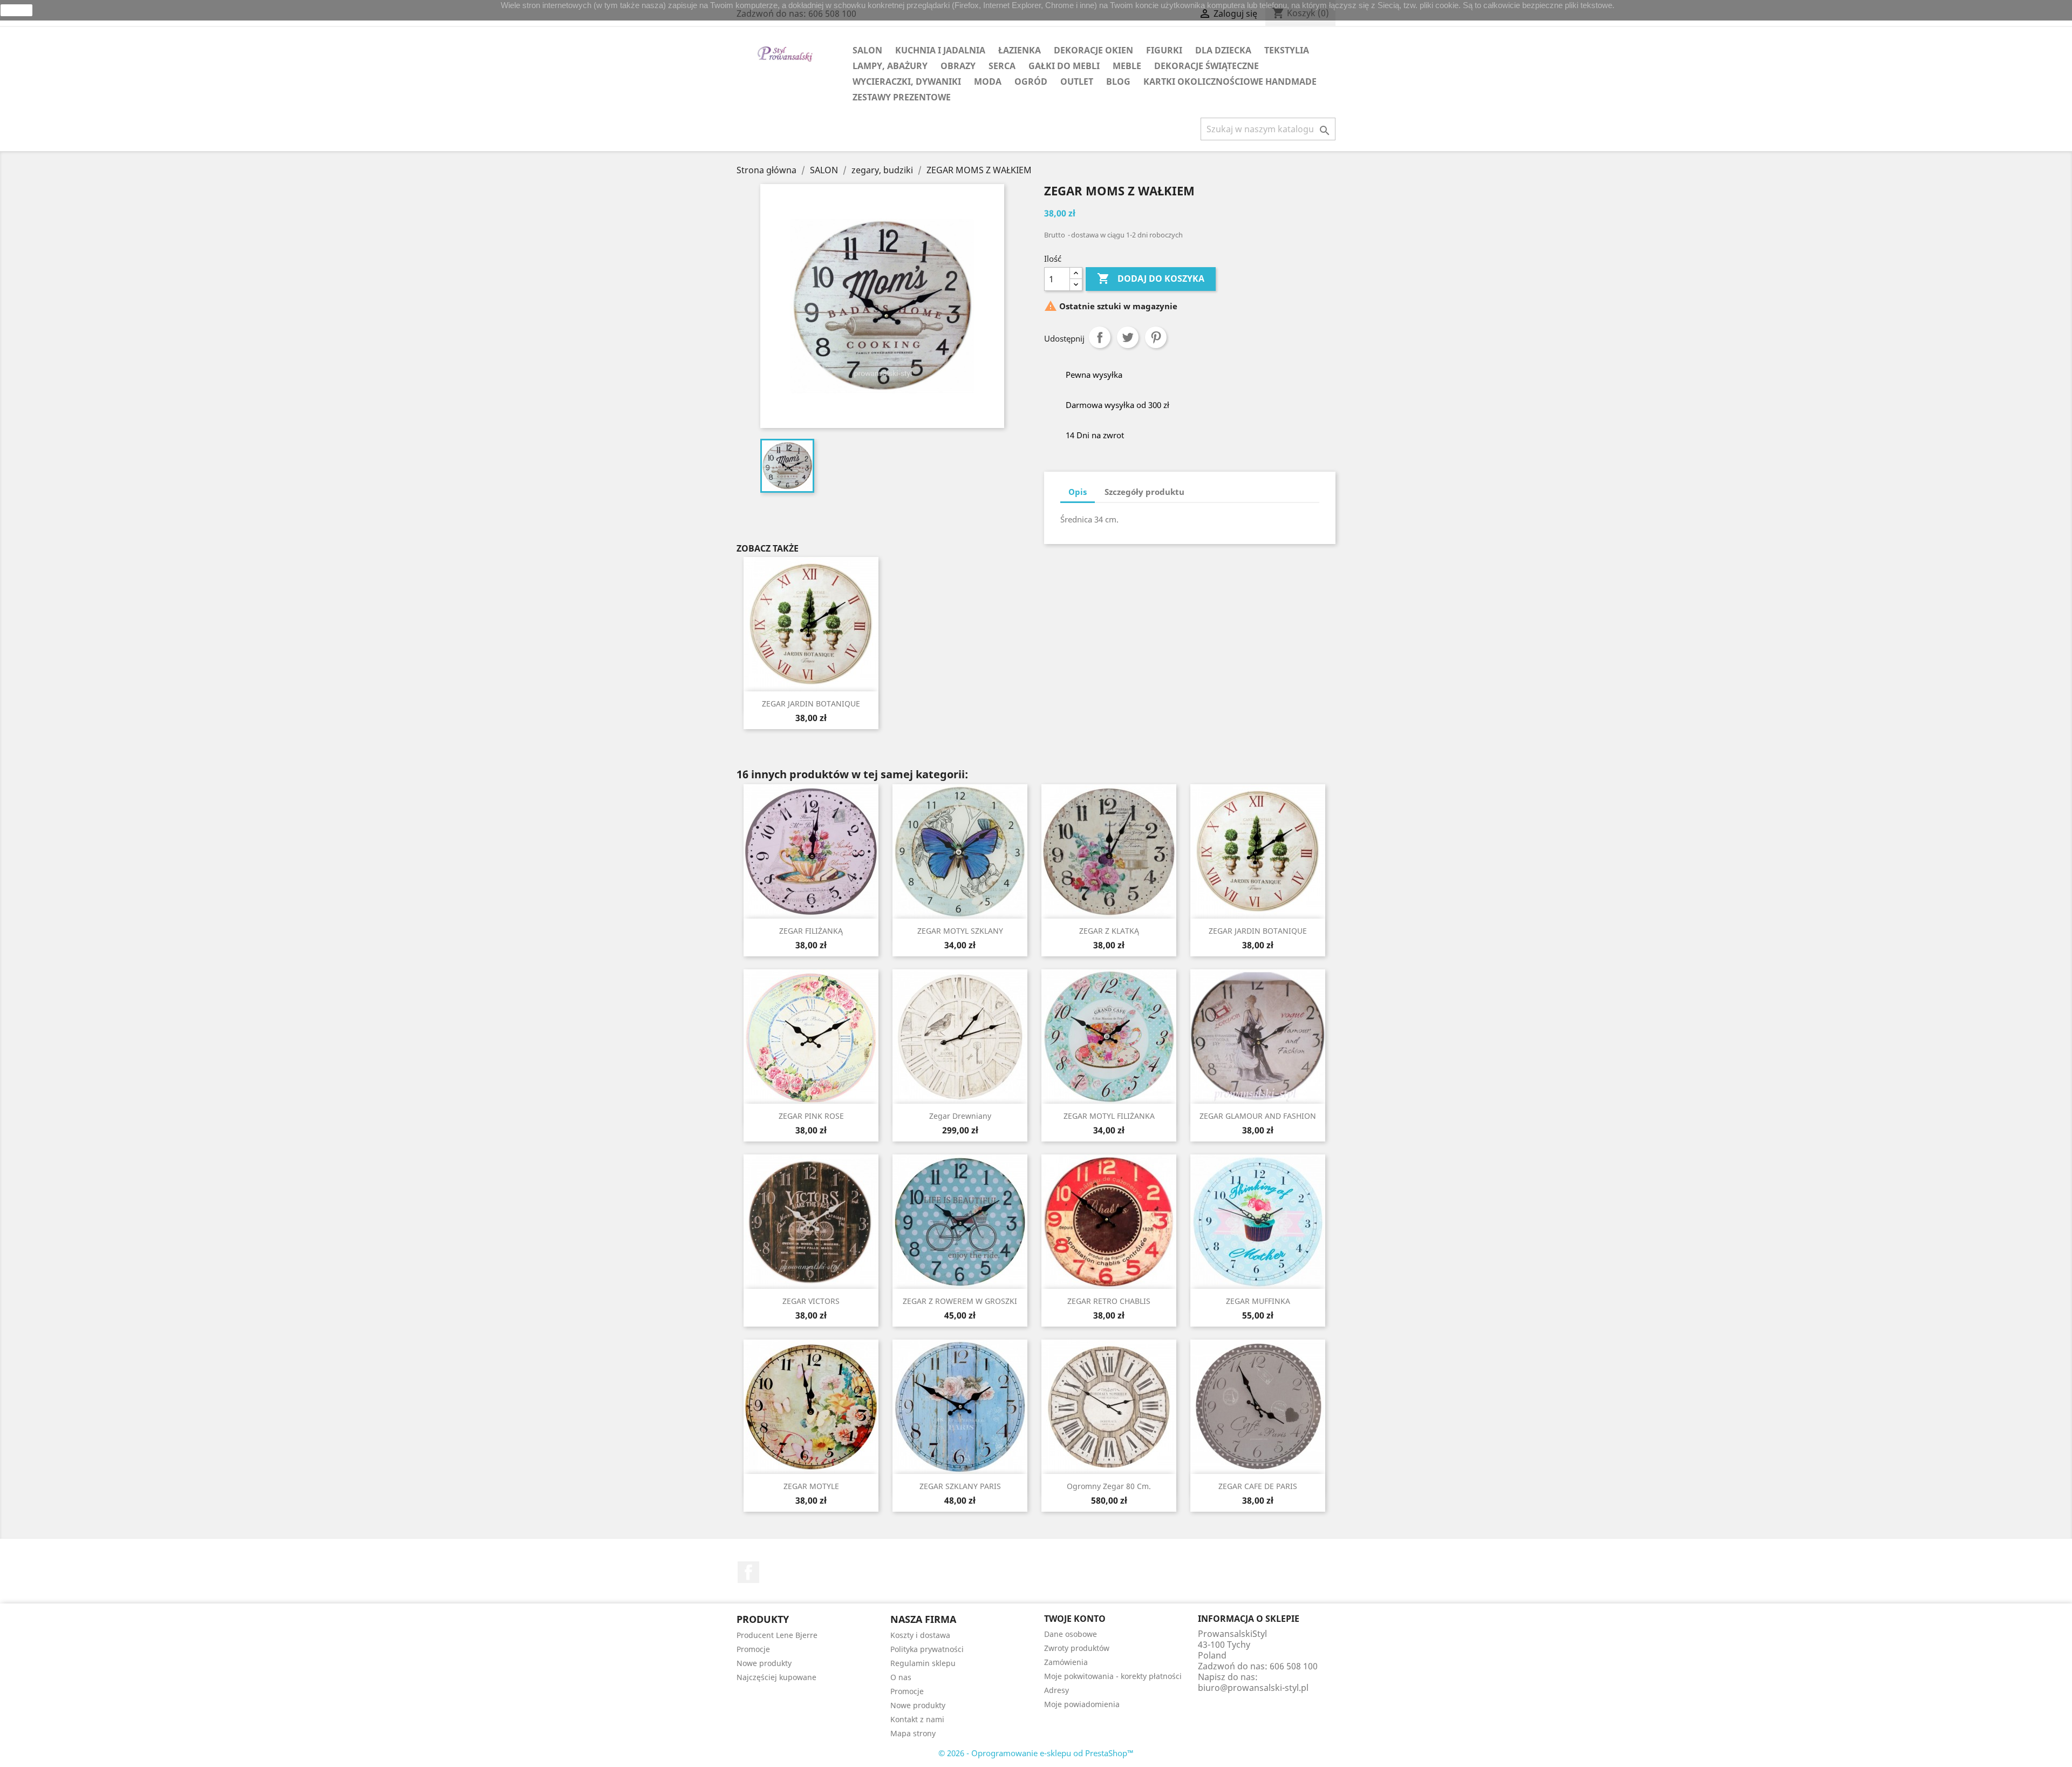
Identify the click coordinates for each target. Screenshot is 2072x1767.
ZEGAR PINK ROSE (811, 1116)
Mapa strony (913, 1733)
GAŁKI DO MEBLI (1064, 66)
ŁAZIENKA (1020, 50)
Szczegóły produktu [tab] (1144, 492)
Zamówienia (1066, 1662)
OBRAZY (958, 66)
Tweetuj (1128, 337)
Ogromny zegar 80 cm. (1109, 1486)
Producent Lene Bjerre (777, 1635)
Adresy (1057, 1690)
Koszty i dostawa (920, 1635)
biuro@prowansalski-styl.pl (1253, 1688)
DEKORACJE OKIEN (1093, 50)
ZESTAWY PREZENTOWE (902, 97)
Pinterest (1156, 337)
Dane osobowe (1071, 1634)
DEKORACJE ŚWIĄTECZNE (1207, 66)
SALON (867, 50)
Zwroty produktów (1077, 1648)
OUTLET (1077, 81)
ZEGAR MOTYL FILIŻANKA (1109, 1116)
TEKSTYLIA (1287, 50)
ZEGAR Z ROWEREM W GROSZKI (960, 1301)
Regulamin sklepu (923, 1663)
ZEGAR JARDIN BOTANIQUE (811, 704)
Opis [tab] (1078, 492)
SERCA (1002, 66)
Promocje (753, 1649)
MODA (988, 81)
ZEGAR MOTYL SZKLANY (960, 931)
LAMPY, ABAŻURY (890, 66)
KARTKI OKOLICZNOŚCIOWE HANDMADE (1230, 81)
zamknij (17, 10)
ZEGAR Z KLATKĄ (1109, 931)
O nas (901, 1677)
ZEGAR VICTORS (811, 1301)
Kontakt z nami (917, 1719)
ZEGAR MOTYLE (811, 1486)
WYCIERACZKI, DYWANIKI (907, 81)
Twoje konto (1075, 1619)
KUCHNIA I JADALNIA (940, 50)
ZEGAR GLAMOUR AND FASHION (1258, 1116)
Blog (1118, 81)
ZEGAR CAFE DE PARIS (1258, 1486)
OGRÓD (1031, 81)
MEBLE (1127, 66)
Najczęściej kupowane (776, 1677)
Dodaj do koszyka (1151, 278)
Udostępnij (1100, 337)
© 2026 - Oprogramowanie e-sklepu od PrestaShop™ (1036, 1753)
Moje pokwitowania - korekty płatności (1113, 1676)
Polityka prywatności (927, 1649)
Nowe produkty (764, 1663)
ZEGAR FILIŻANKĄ (811, 931)
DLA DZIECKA (1223, 50)
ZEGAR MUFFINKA (1258, 1301)
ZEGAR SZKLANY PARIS (960, 1486)
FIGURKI (1164, 50)
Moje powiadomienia (1082, 1704)
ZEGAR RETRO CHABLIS (1109, 1301)
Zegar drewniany (960, 1116)
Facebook (748, 1572)
